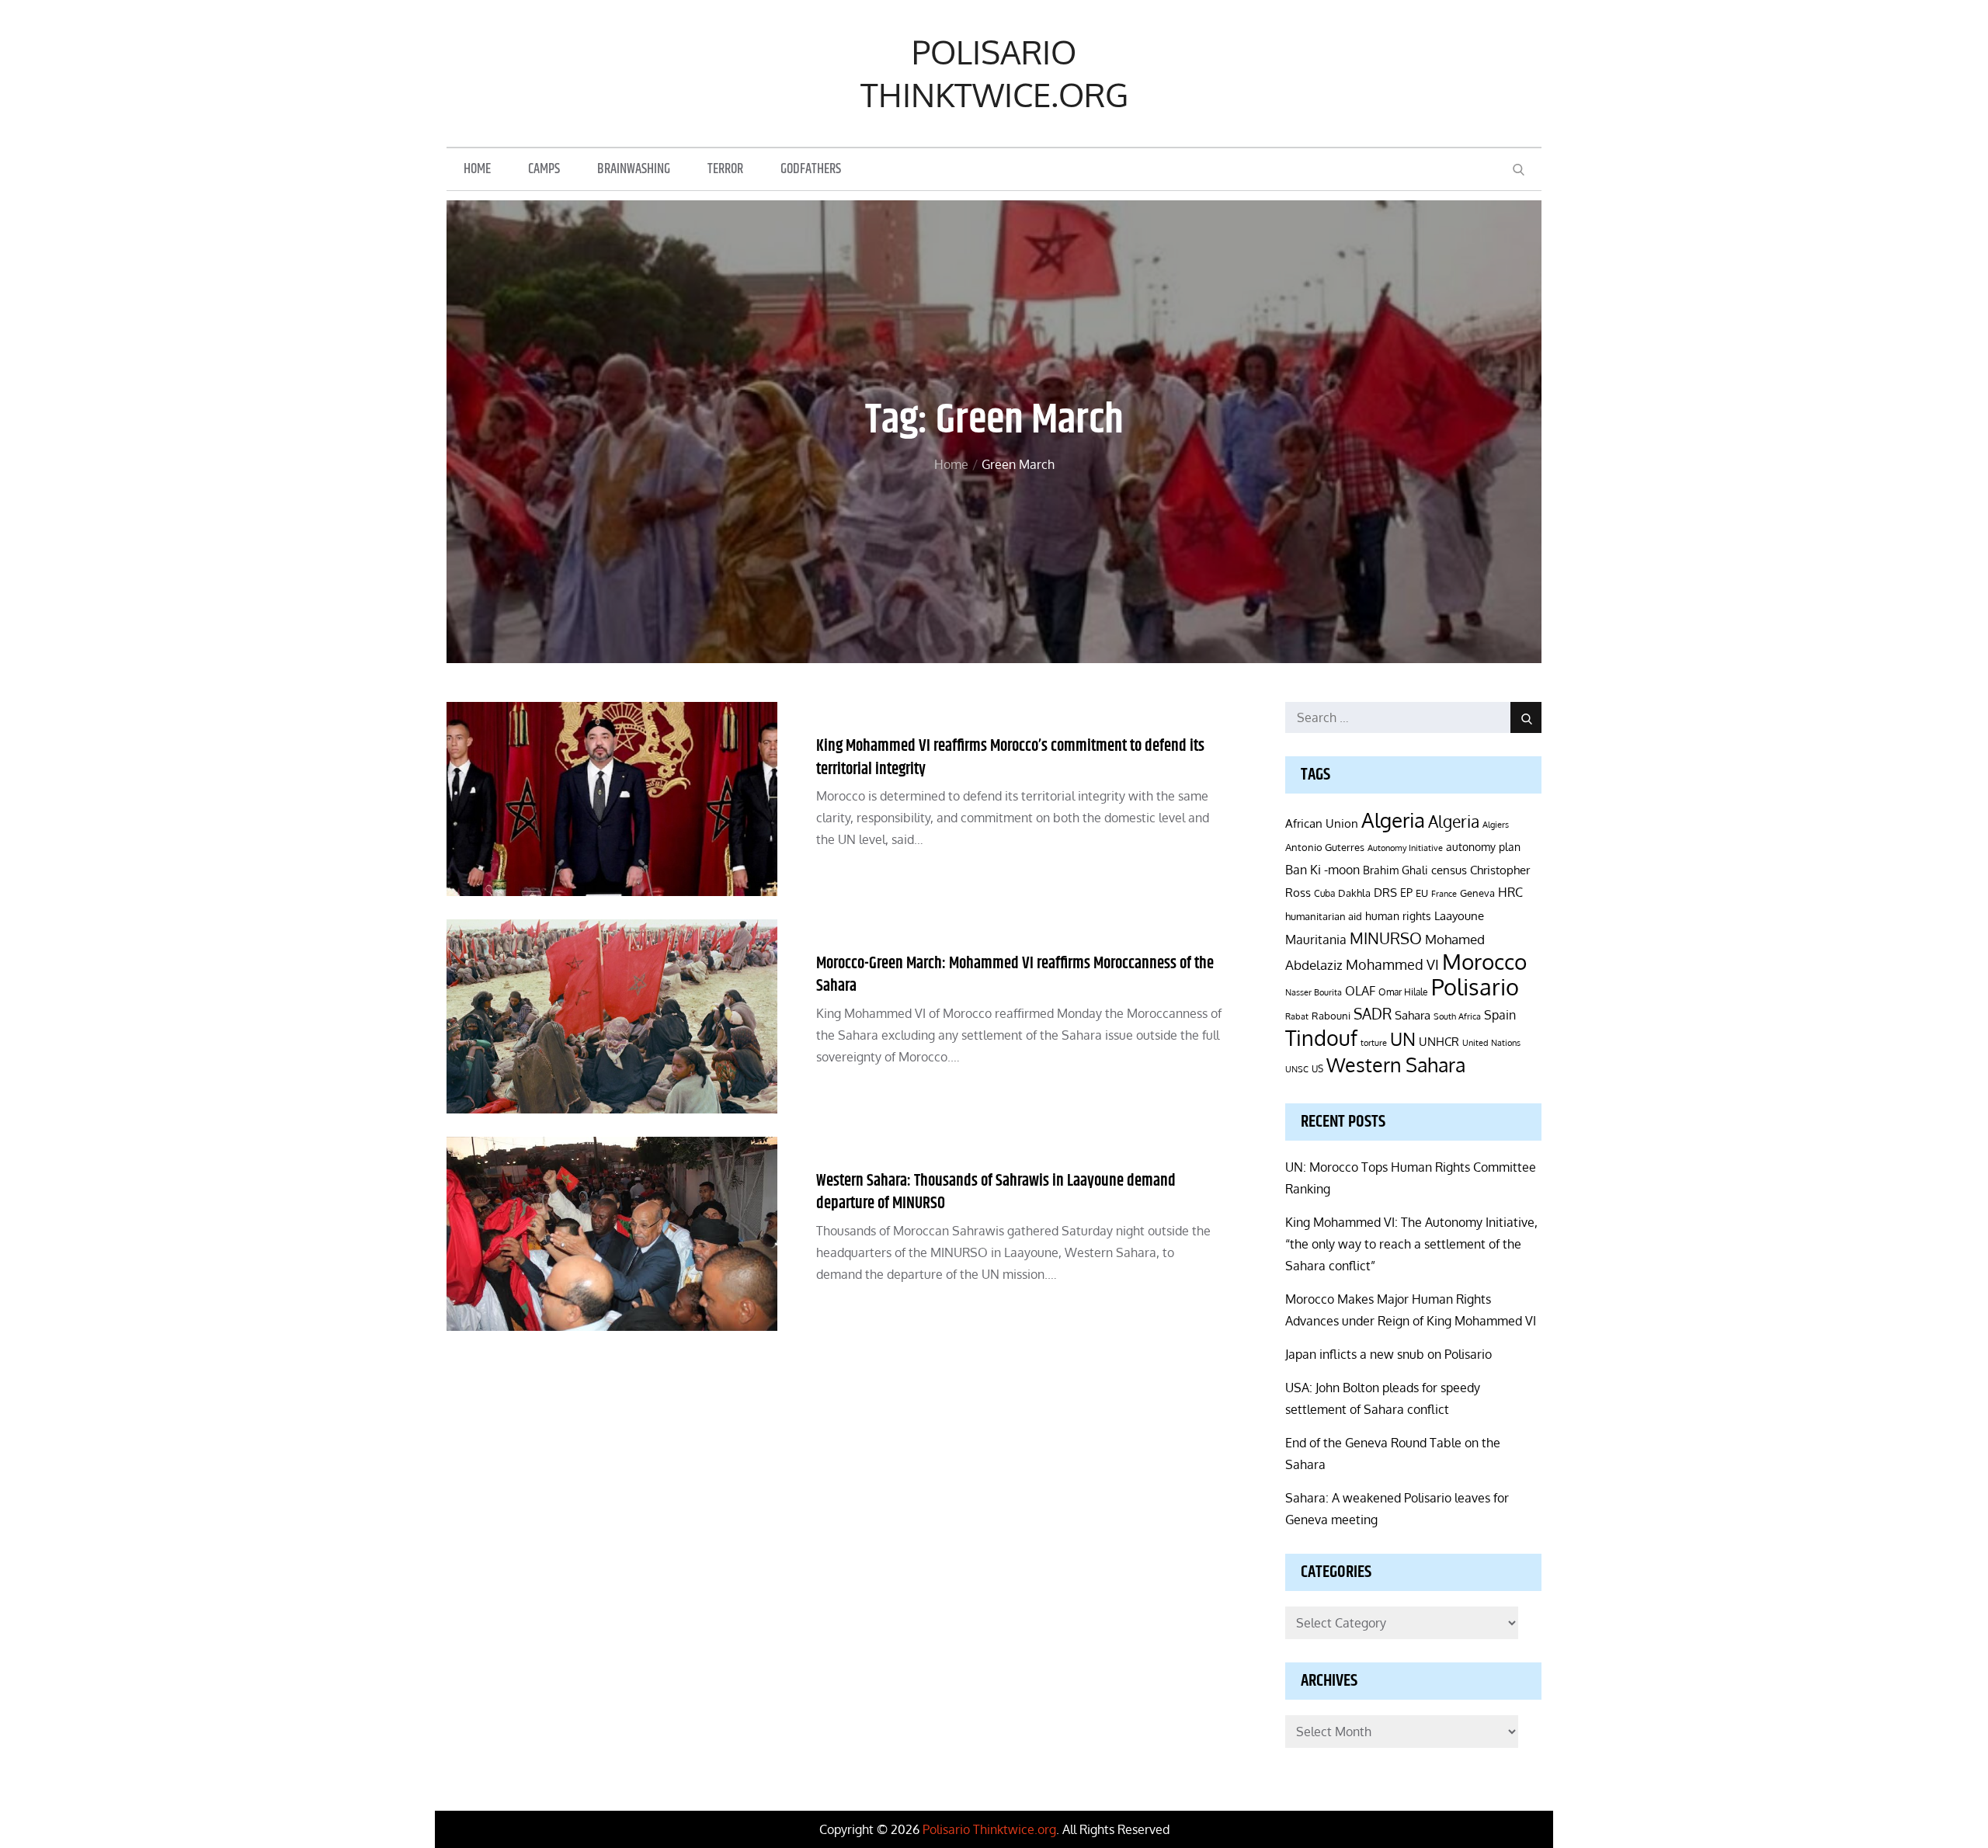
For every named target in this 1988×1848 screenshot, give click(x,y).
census (1449, 870)
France (1444, 894)
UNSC (1297, 1069)
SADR (1373, 1014)
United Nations (1491, 1043)
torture (1374, 1043)
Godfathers (811, 169)
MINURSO (1386, 938)
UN (1403, 1039)
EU (1422, 893)
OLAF (1360, 991)
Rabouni (1331, 1016)
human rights (1398, 916)
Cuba (1324, 893)
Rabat (1297, 1016)
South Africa (1457, 1016)
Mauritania (1316, 939)
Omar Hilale (1403, 992)
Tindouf (1321, 1038)
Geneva (1477, 893)
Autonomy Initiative (1405, 848)
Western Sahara (1396, 1065)
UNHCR (1439, 1041)
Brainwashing (634, 169)
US (1317, 1069)
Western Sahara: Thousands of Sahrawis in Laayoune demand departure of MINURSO (996, 1192)
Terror (725, 169)
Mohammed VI (1392, 964)
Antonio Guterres (1325, 847)
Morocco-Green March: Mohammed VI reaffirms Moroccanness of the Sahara (1015, 975)
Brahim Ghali (1395, 870)
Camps (544, 169)
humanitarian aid (1324, 916)
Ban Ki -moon (1322, 870)
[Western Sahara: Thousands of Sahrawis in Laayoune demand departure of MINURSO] (612, 1234)
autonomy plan (1483, 847)
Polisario (1475, 987)
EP (1406, 893)
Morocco (1484, 961)
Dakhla (1354, 893)
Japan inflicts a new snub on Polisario (1388, 1354)
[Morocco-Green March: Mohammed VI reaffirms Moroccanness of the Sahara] (612, 1016)
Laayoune (1459, 916)
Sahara (1413, 1015)
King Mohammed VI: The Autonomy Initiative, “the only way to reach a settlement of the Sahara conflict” (1411, 1244)
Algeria (1393, 820)
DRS (1385, 893)
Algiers (1496, 825)
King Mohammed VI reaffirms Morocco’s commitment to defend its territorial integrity (1010, 757)
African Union (1322, 823)
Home (477, 169)
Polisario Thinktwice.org (994, 73)
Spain (1500, 1014)
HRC (1510, 892)
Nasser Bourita (1314, 992)
